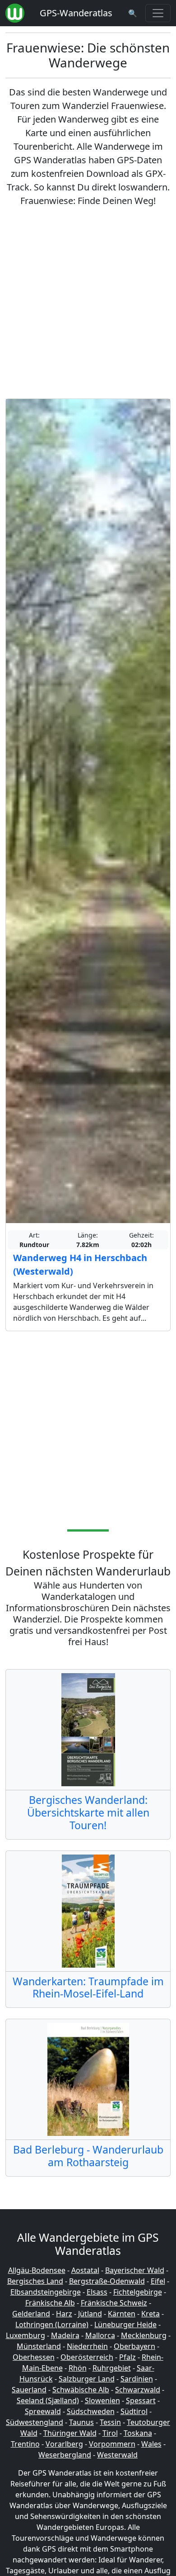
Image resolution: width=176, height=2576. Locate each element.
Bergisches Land (35, 2281)
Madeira (65, 2335)
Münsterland (39, 2346)
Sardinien (137, 2379)
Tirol (110, 2433)
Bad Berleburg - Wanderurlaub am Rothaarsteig (88, 2156)
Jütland (90, 2314)
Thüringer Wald (70, 2433)
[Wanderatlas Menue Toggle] (158, 13)
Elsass (97, 2292)
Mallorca (100, 2335)
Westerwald (117, 2455)
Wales (151, 2444)
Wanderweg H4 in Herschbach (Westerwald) (80, 1264)
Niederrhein (87, 2346)
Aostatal (85, 2270)
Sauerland (29, 2390)
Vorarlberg (64, 2444)
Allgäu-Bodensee (37, 2270)
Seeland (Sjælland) (48, 2400)
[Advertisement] (88, 303)
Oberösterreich (87, 2357)
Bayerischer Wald (135, 2270)
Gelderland (31, 2314)
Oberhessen (34, 2357)
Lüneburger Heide (125, 2325)
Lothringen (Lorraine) (52, 2325)
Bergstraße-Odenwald (107, 2281)
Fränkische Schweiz (114, 2303)
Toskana (138, 2433)
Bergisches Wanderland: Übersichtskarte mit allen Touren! (88, 1812)
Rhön (78, 2368)
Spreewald (43, 2411)
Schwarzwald (138, 2390)
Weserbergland (65, 2455)
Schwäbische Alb (81, 2390)
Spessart (141, 2400)
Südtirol (134, 2411)
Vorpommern (112, 2444)
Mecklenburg (144, 2335)
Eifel (158, 2281)
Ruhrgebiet (112, 2368)
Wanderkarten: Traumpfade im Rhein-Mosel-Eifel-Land (88, 1988)
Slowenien (102, 2400)
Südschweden (91, 2411)
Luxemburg (25, 2335)
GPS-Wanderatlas (76, 13)
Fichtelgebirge (138, 2292)
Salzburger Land (87, 2379)
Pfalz (127, 2357)
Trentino (25, 2444)
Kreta (151, 2314)
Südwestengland (35, 2422)
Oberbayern (134, 2346)
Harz (64, 2314)
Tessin (110, 2422)
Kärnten (122, 2314)
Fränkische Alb (50, 2303)
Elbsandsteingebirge (46, 2292)
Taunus (81, 2422)
